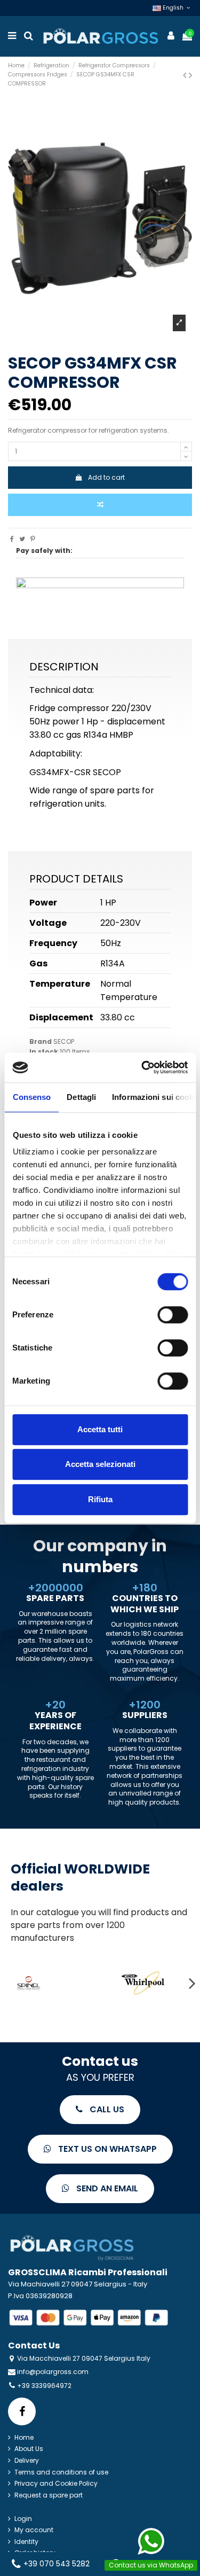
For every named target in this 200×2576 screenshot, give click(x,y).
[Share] (12, 539)
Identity (26, 2542)
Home (24, 2438)
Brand (41, 1042)
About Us (29, 2449)
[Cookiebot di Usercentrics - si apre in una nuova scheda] (142, 1067)
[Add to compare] (100, 505)
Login (23, 2519)
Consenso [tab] (31, 1097)
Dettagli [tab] (81, 1097)
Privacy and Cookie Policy (56, 2484)
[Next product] (190, 75)
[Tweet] (22, 539)
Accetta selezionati (100, 1464)
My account (34, 2530)
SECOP (64, 1041)
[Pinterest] (33, 539)
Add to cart (106, 477)
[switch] (173, 1315)
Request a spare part (49, 2495)
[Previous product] (186, 75)
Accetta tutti (100, 1429)
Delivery (27, 2461)
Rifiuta (100, 1499)
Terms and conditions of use (61, 2472)
